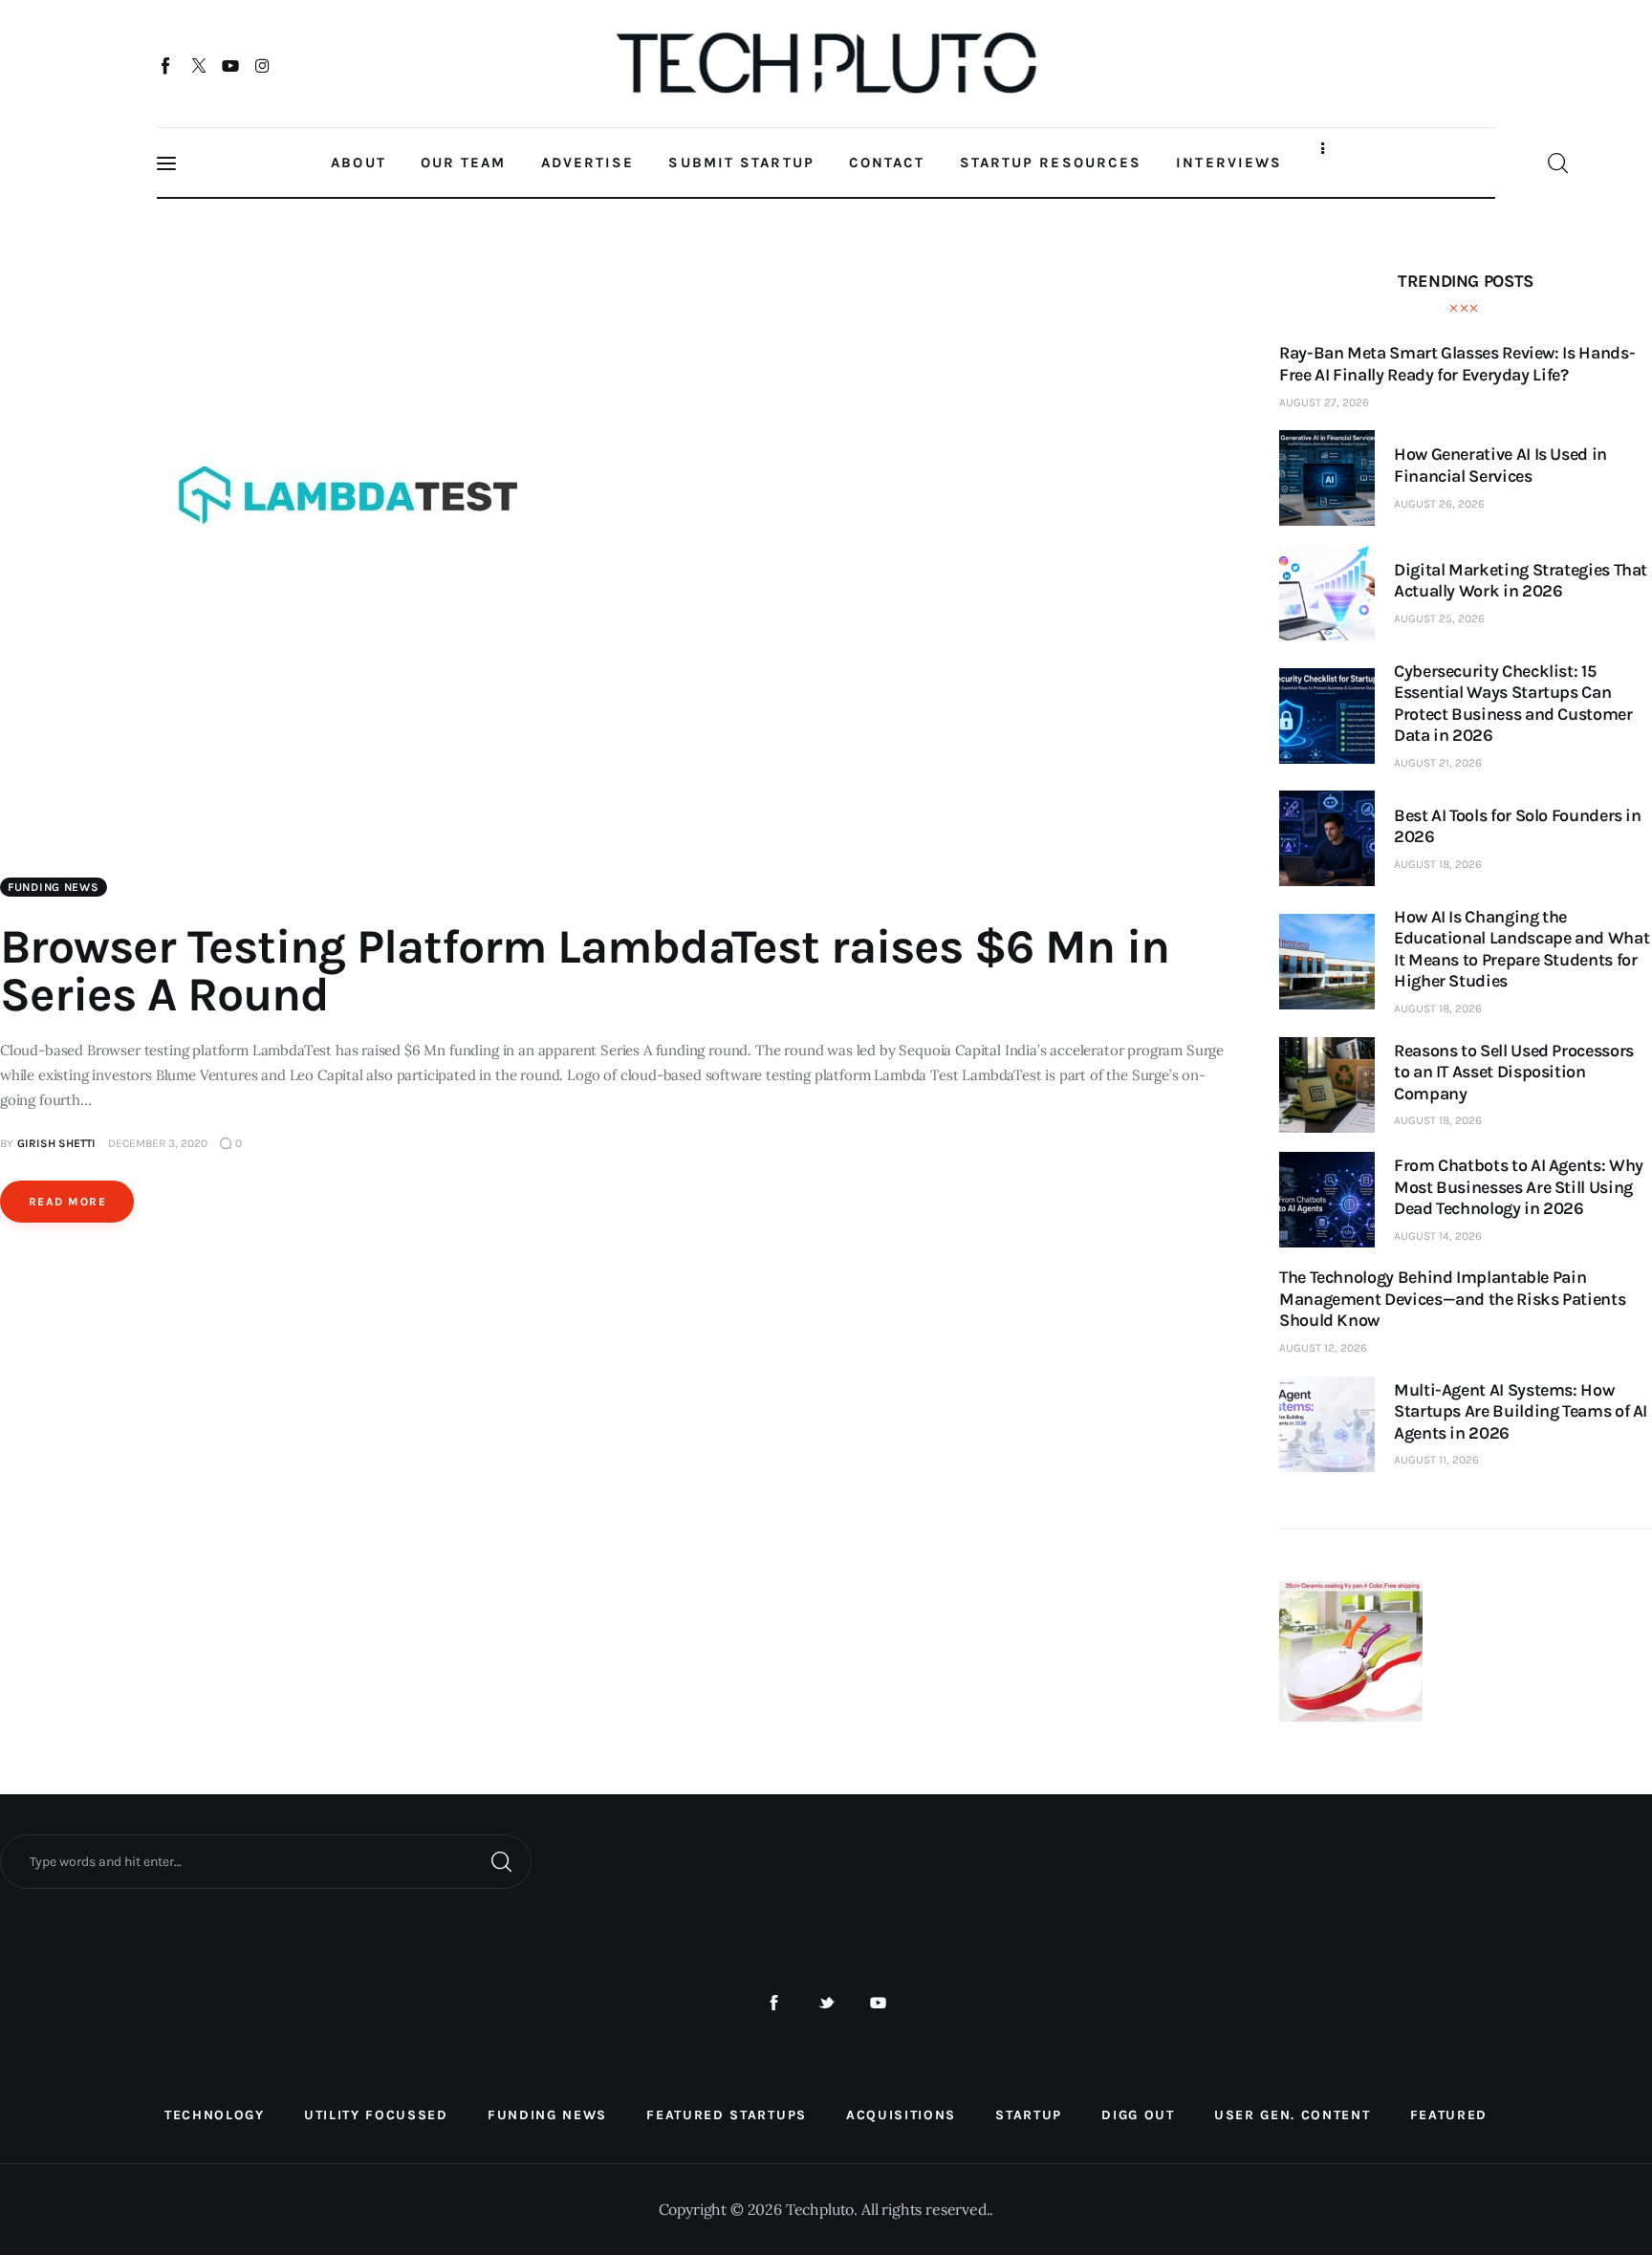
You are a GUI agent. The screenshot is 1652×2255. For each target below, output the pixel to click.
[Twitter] (198, 65)
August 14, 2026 (1438, 1236)
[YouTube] (231, 65)
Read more (67, 1202)
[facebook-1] (774, 2003)
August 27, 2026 (1324, 402)
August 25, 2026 (1439, 618)
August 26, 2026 (1439, 504)
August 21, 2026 (1438, 763)
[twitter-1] (826, 2003)
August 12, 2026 (1323, 1348)
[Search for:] (266, 1860)
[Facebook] (167, 65)
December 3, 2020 (158, 1143)
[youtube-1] (878, 2003)
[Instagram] (262, 65)
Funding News (54, 887)
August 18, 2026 (1438, 864)
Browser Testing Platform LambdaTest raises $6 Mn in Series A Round (585, 971)
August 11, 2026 (1436, 1460)
